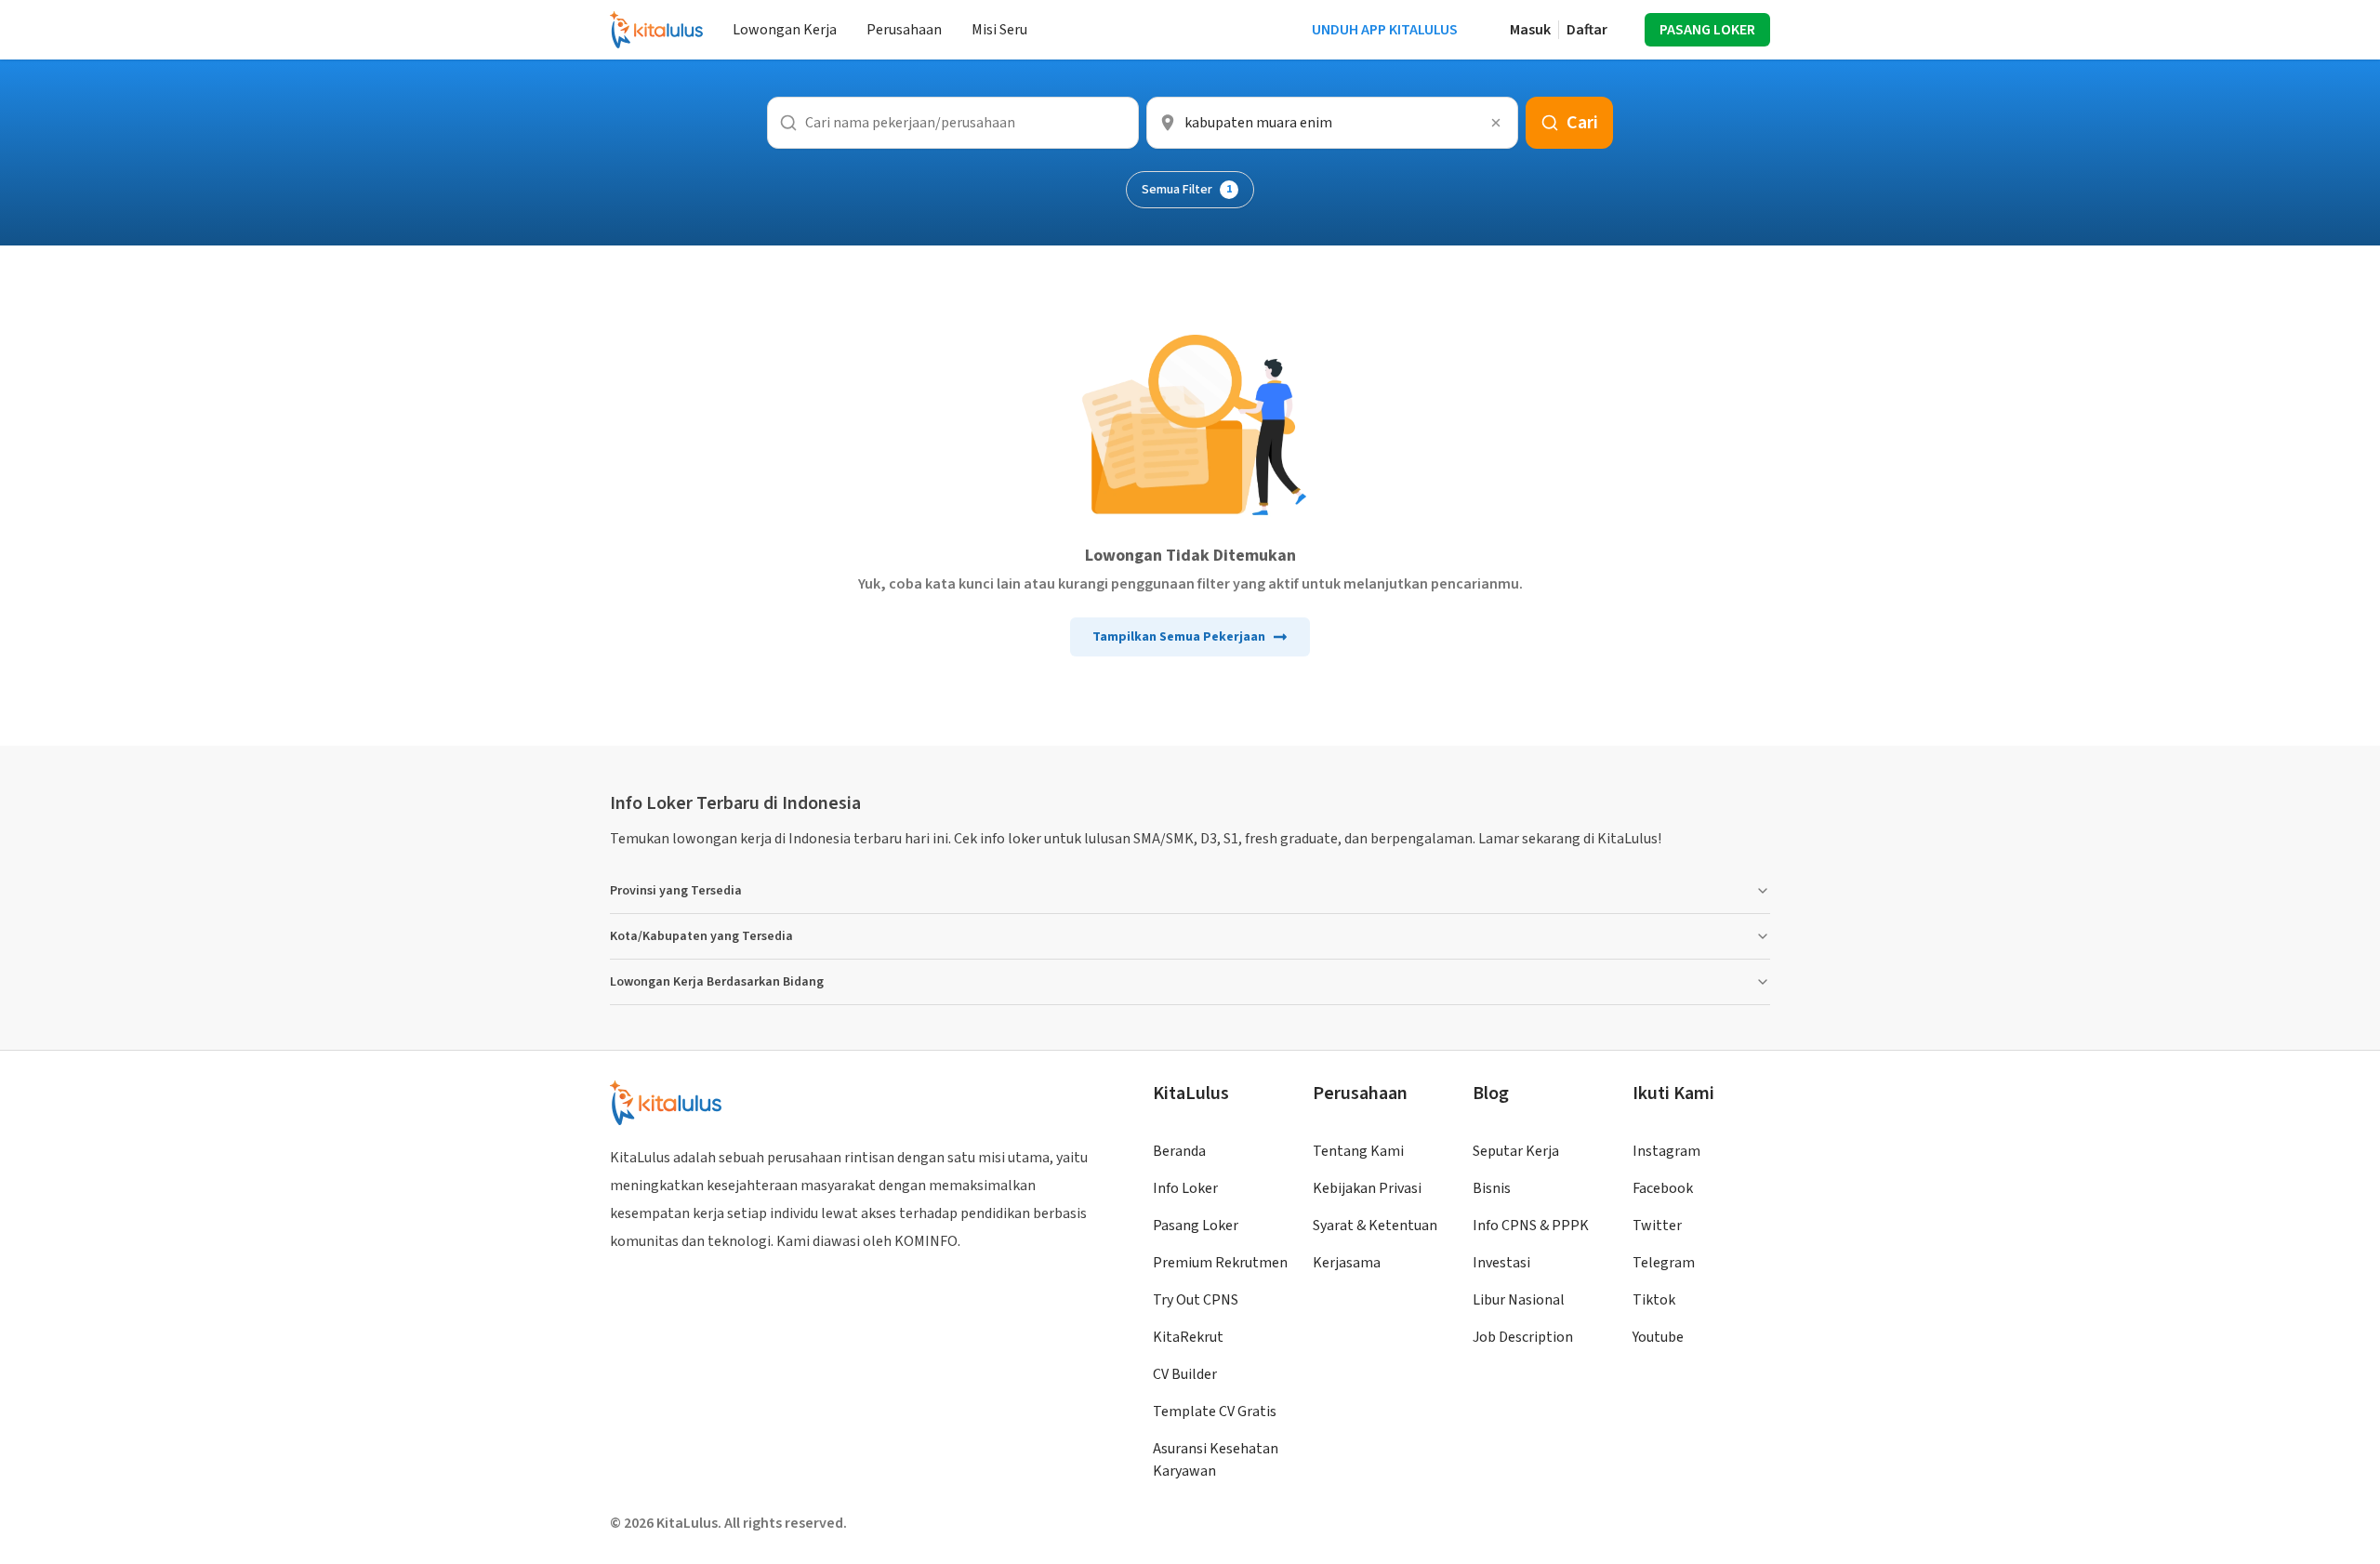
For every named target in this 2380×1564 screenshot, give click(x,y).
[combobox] (1332, 123)
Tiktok (1654, 1300)
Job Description (1523, 1337)
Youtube (1658, 1337)
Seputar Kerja (1516, 1151)
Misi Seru (999, 30)
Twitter (1657, 1226)
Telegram (1664, 1263)
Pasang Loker (1196, 1226)
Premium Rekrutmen (1220, 1263)
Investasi (1501, 1263)
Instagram (1666, 1151)
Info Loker (1185, 1188)
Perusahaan (904, 30)
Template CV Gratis (1215, 1412)
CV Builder (1185, 1374)
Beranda (1179, 1151)
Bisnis (1492, 1188)
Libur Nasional (1519, 1300)
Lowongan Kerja (785, 30)
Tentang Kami (1358, 1151)
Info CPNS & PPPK (1531, 1226)
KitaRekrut (1188, 1337)
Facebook (1663, 1188)
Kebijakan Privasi (1367, 1188)
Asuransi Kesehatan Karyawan (1216, 1460)
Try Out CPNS (1196, 1300)
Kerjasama (1347, 1263)
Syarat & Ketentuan (1375, 1226)
